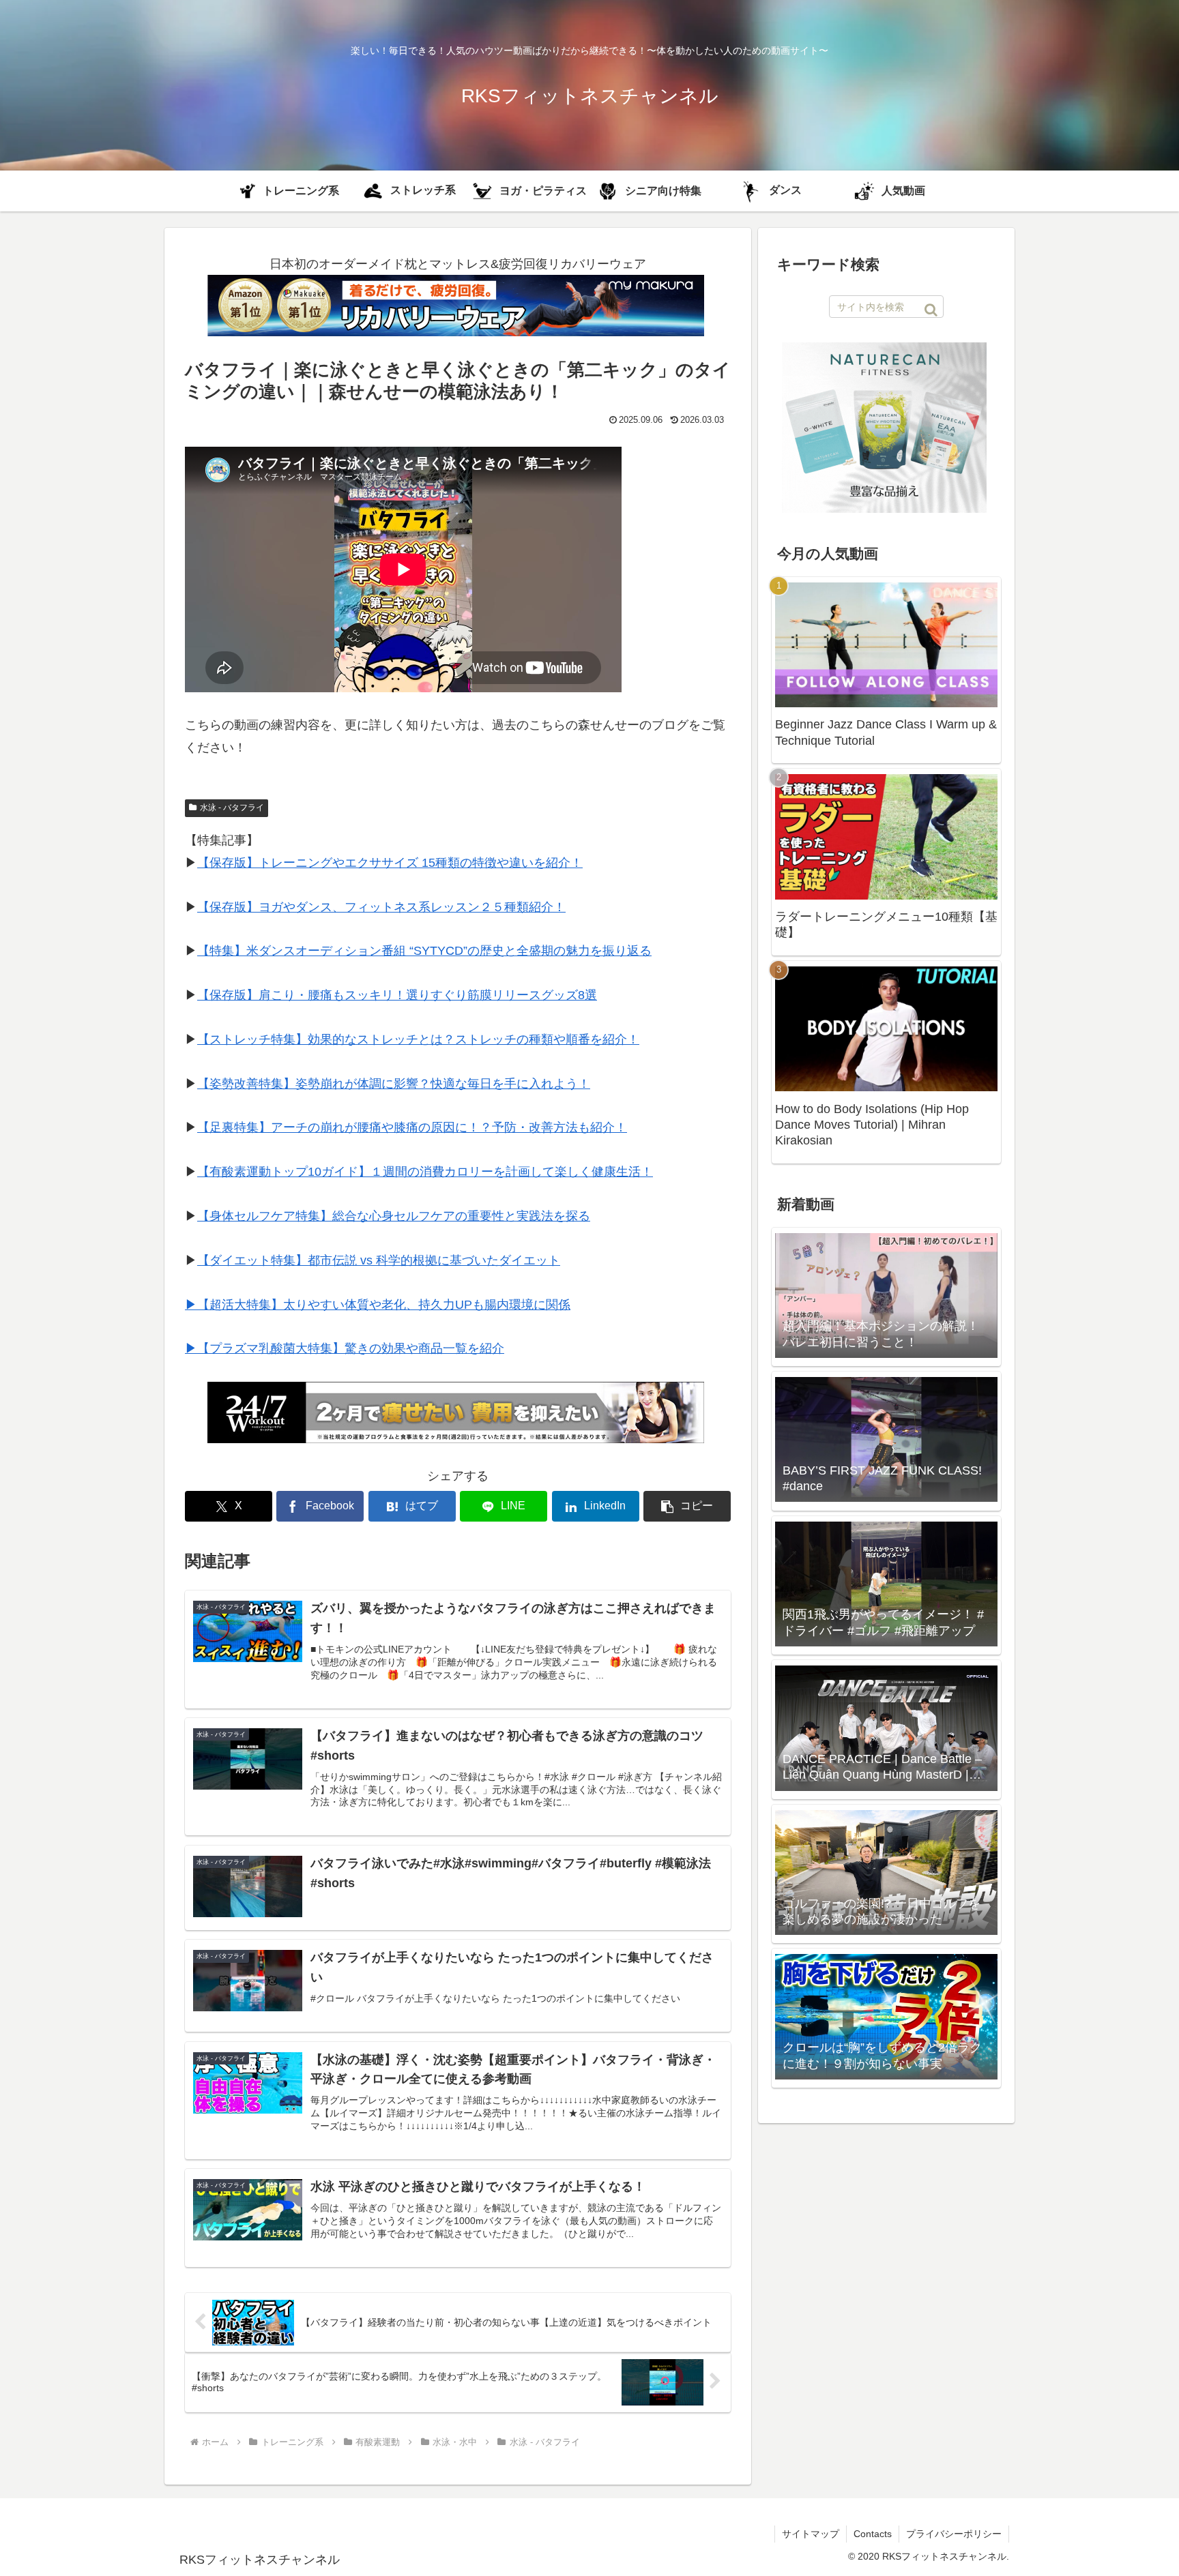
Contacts (873, 2534)
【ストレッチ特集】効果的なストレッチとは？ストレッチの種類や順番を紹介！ (418, 1039)
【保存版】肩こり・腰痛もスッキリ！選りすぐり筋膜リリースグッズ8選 (397, 995)
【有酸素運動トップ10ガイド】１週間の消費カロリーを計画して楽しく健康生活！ (425, 1172)
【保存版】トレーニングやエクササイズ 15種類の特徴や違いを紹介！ (390, 863)
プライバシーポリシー (954, 2534)
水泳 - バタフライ (232, 808)
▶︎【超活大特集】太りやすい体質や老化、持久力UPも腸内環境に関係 (378, 1305)
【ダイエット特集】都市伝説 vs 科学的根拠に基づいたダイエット (379, 1260)
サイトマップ (811, 2534)
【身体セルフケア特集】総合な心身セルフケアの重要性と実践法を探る (394, 1216)
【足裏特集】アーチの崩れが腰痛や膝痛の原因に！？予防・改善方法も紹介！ (412, 1127)
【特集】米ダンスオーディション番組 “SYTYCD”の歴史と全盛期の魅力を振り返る (424, 951)
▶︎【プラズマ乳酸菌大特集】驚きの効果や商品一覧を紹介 (345, 1348)
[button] (687, 1506)
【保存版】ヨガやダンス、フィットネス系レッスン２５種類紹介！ (381, 907)
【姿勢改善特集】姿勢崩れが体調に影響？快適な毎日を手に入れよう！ (394, 1084)
